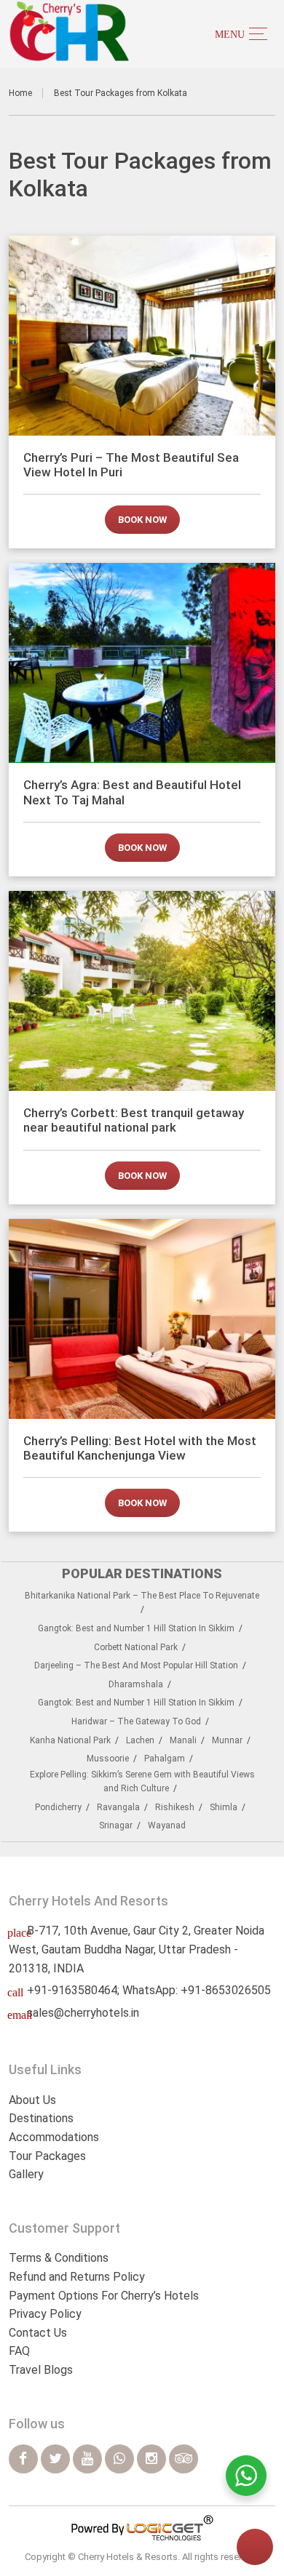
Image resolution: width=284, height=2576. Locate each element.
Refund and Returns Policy (77, 2277)
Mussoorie (108, 1759)
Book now (142, 520)
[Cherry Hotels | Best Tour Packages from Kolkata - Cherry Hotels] (70, 31)
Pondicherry (58, 1807)
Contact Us (38, 2333)
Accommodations (54, 2137)
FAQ (19, 2351)
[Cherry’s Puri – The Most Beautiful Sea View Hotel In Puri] (142, 336)
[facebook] (23, 2459)
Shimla (224, 1807)
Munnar (227, 1740)
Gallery (26, 2174)
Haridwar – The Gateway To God (136, 1721)
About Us (32, 2100)
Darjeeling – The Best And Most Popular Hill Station (136, 1665)
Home (20, 93)
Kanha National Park (70, 1740)
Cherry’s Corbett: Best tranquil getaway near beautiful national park (134, 1120)
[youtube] (87, 2459)
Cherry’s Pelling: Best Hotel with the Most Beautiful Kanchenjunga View (140, 1448)
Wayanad (167, 1825)
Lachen (140, 1740)
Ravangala (118, 1807)
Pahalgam (165, 1759)
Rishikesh (175, 1807)
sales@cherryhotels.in (83, 2013)
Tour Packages (47, 2156)
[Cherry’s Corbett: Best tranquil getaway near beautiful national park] (142, 991)
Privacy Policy (45, 2314)
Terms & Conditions (59, 2258)
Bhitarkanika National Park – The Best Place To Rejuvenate (142, 1596)
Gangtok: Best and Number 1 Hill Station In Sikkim (136, 1628)
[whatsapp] (119, 2459)
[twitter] (55, 2459)
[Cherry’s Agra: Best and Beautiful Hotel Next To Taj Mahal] (142, 663)
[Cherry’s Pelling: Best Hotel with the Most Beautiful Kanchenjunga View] (142, 1319)
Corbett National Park (136, 1647)
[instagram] (151, 2459)
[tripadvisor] (184, 2459)
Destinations (41, 2118)
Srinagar (116, 1825)
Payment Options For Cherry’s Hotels (104, 2296)
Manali (183, 1740)
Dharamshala (136, 1684)
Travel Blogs (41, 2370)
